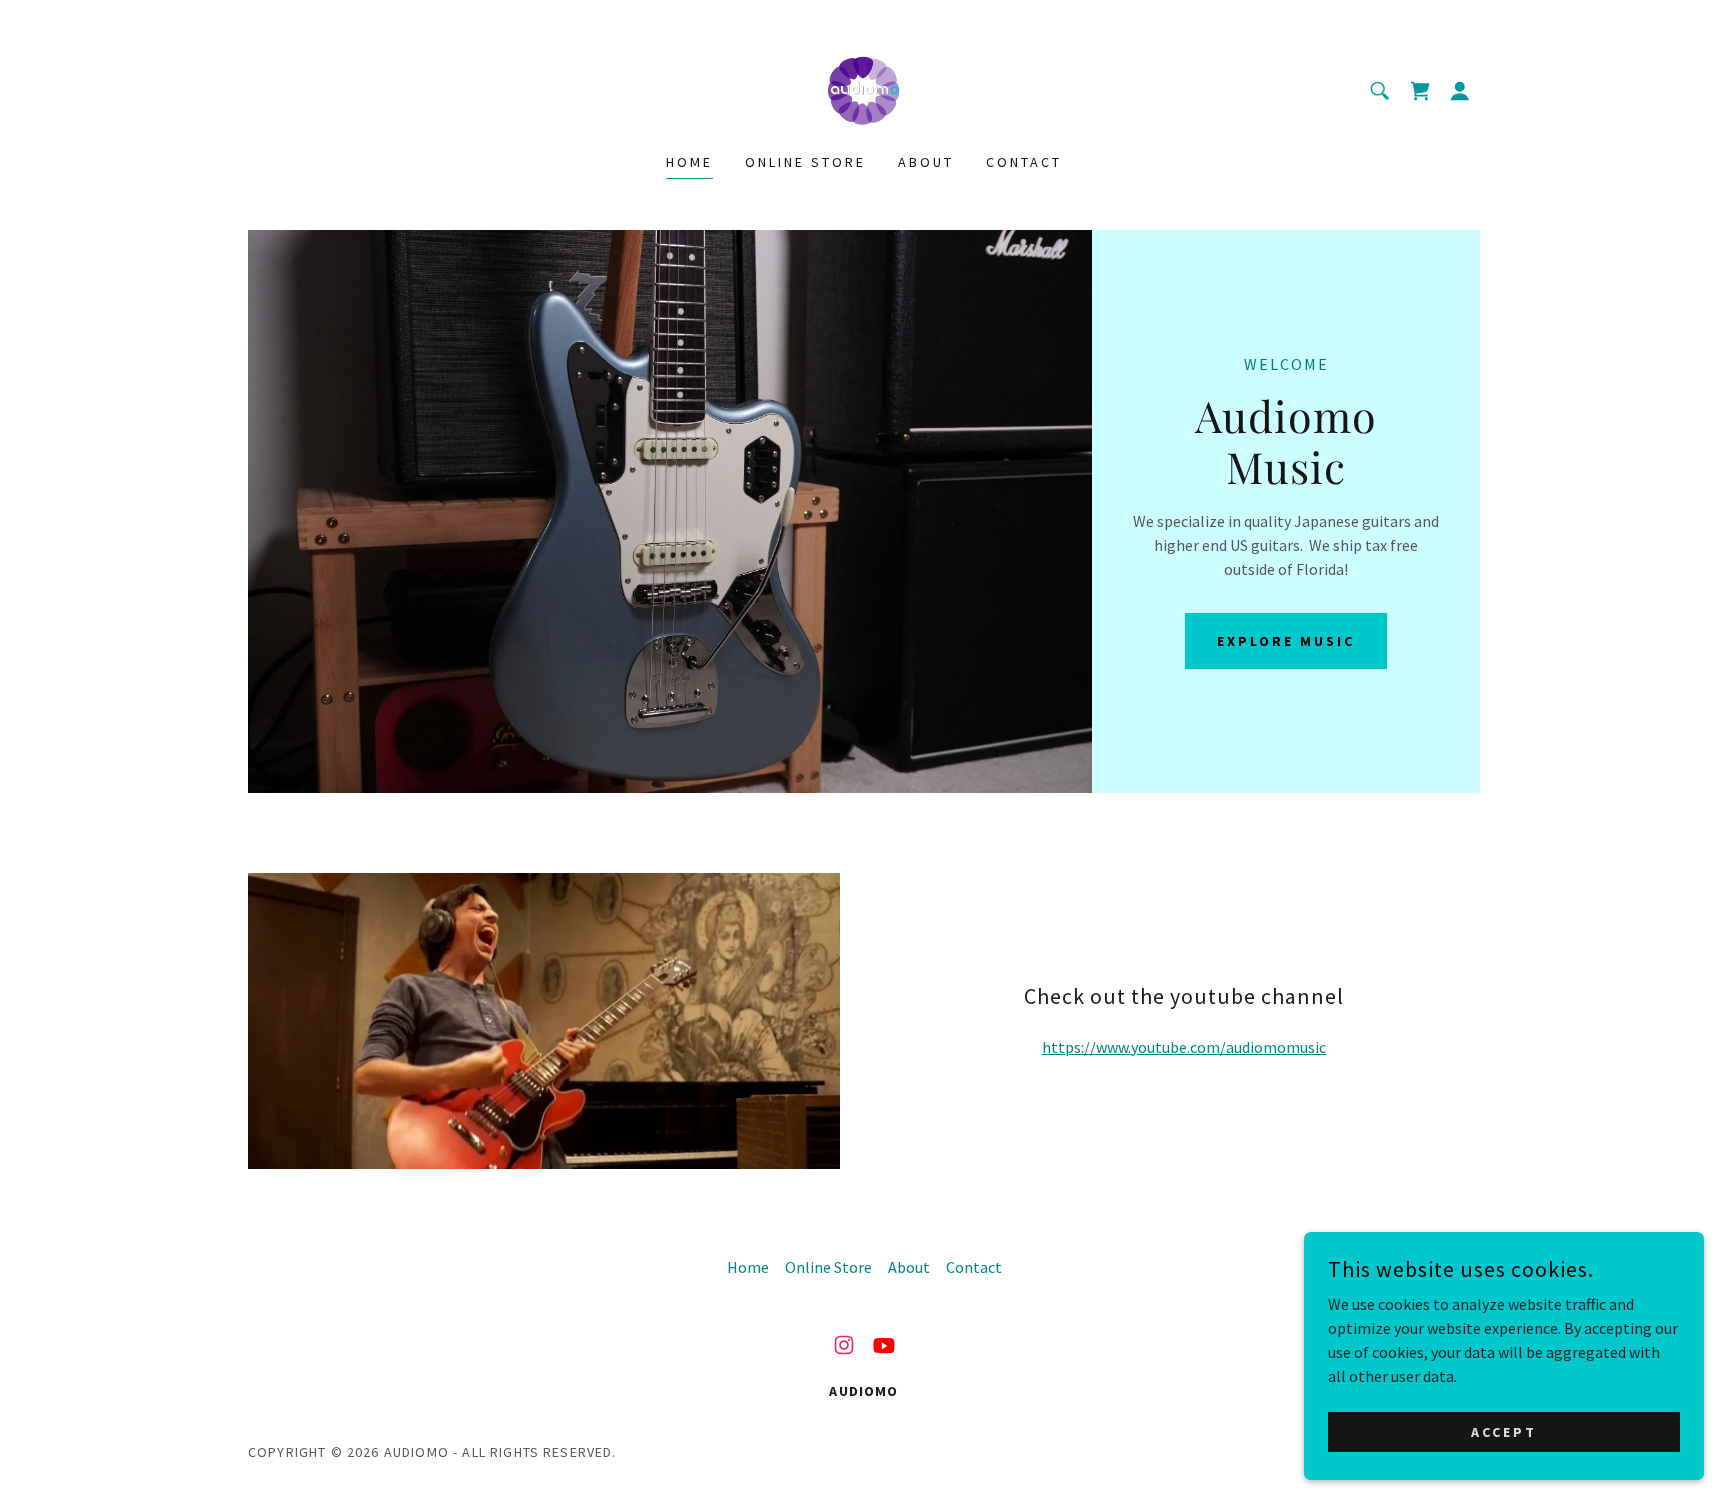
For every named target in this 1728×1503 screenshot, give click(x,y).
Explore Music (1286, 641)
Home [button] (748, 1267)
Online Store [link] (805, 162)
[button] (1420, 91)
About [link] (926, 162)
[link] (863, 89)
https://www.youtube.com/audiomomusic (1184, 1047)
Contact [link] (1024, 162)
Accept (1504, 1431)
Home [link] (689, 162)
